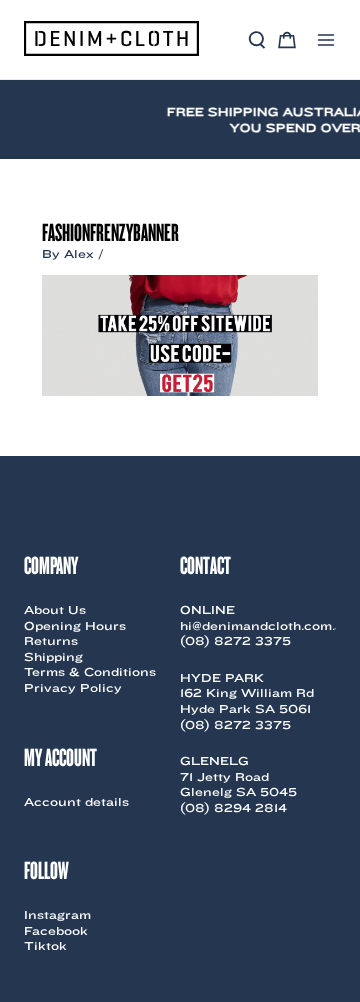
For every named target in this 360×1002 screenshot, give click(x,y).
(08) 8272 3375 (235, 640)
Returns (51, 640)
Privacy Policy (73, 687)
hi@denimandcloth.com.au (266, 625)
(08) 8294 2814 (233, 807)
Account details (76, 801)
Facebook (56, 930)
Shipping (53, 656)
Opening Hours (75, 625)
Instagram (57, 914)
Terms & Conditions (90, 671)
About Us (55, 609)
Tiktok (45, 945)
